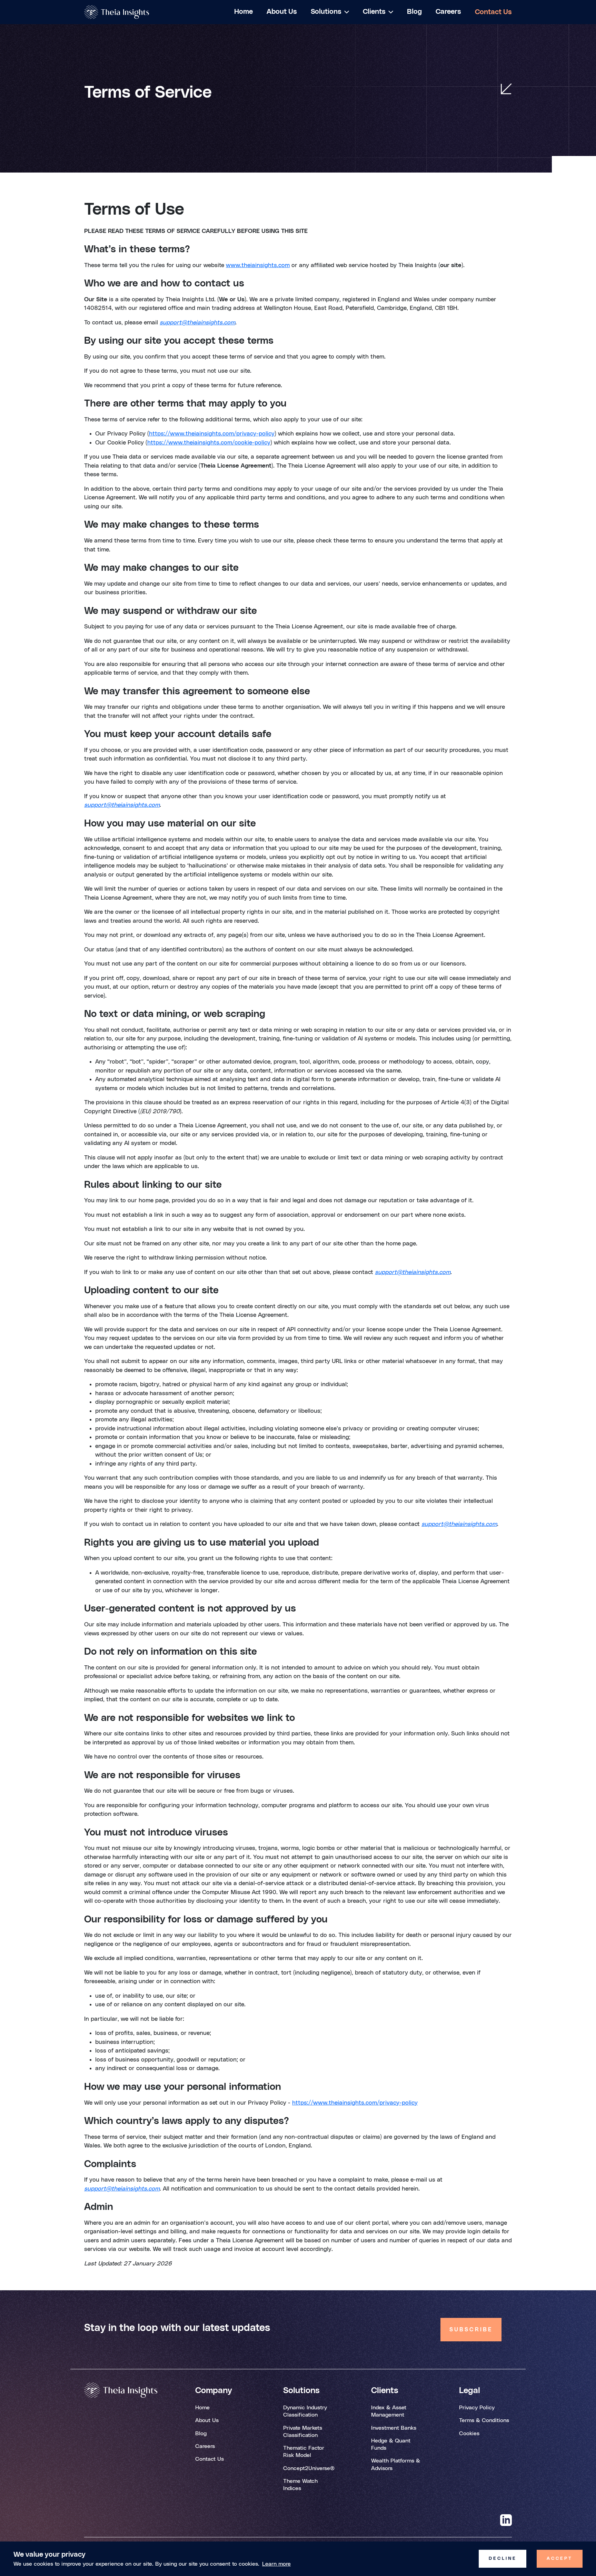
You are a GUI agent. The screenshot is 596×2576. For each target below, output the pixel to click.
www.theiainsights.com (258, 265)
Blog (201, 2433)
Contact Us (210, 2459)
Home (202, 2408)
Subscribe (471, 2330)
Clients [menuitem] (374, 12)
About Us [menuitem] (282, 12)
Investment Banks (394, 2428)
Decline (503, 2559)
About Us (207, 2420)
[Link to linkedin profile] (506, 2521)
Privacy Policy (477, 2408)
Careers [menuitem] (448, 12)
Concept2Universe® (309, 2468)
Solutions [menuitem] (326, 12)
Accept (560, 2559)
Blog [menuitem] (414, 12)
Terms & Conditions (484, 2420)
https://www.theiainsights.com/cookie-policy (209, 443)
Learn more (276, 2564)
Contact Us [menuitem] (493, 12)
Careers (205, 2446)
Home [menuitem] (244, 12)
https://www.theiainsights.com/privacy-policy (212, 434)
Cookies (469, 2433)
